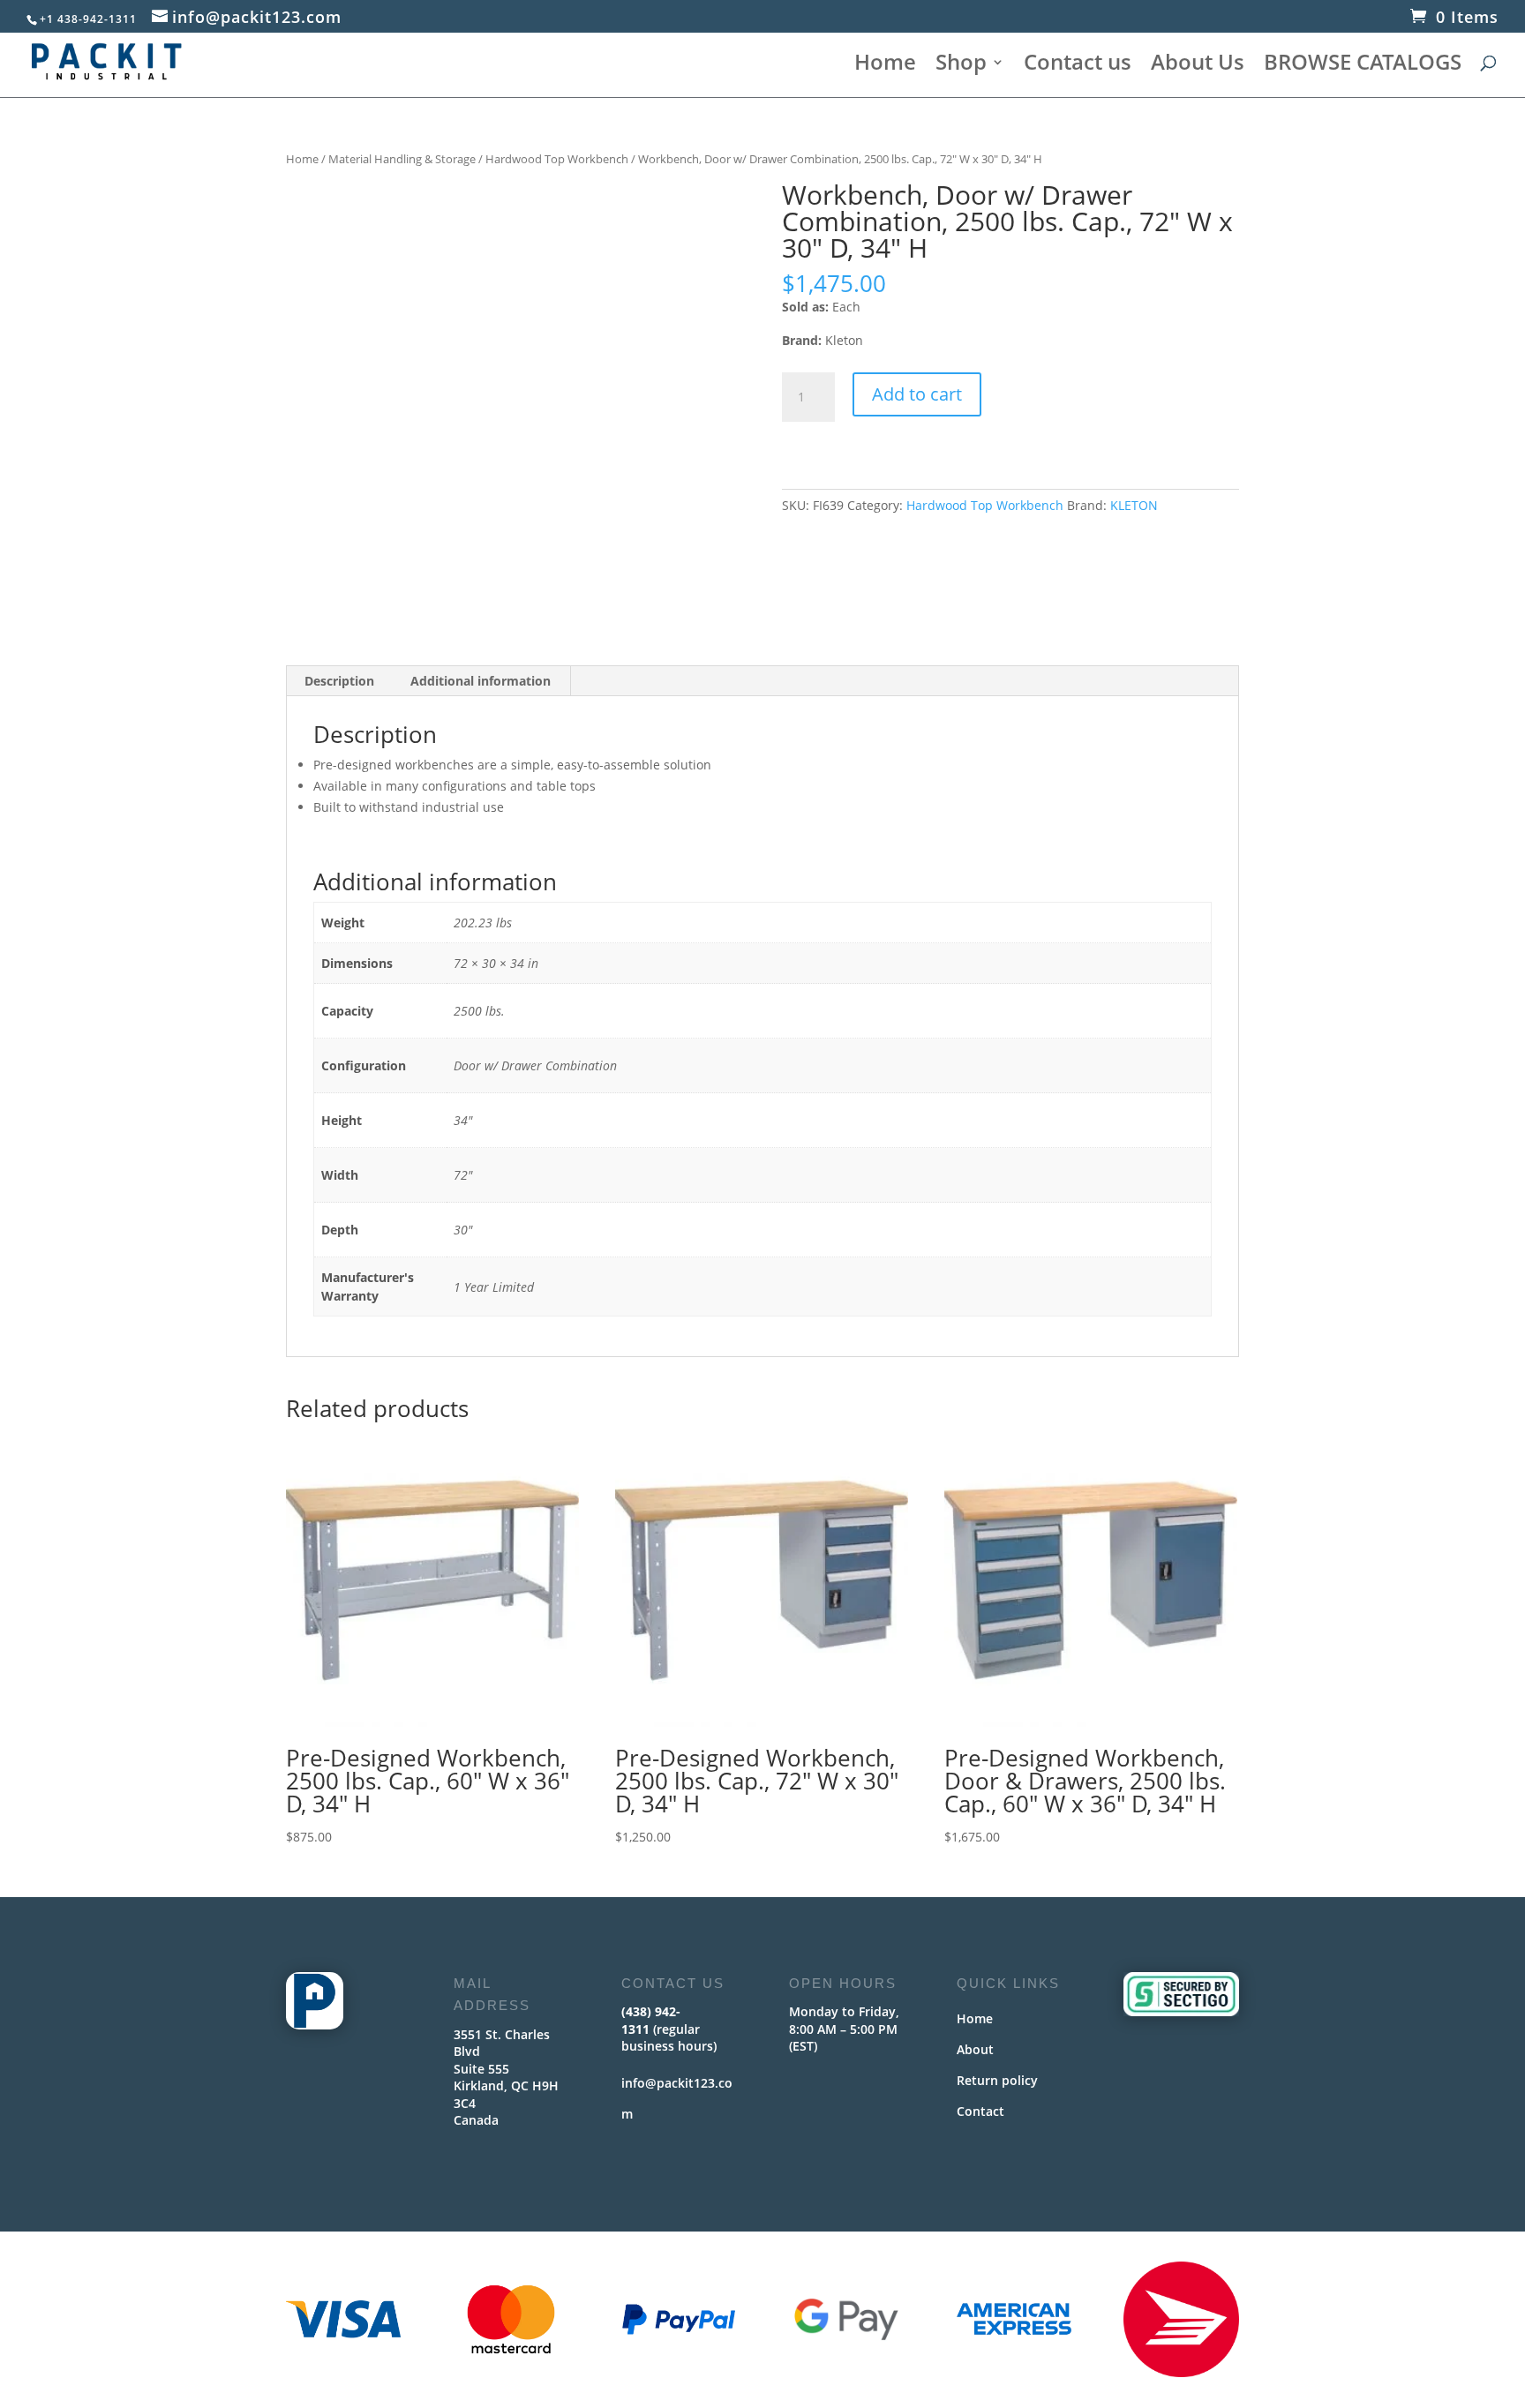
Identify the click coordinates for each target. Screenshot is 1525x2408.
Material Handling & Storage (402, 159)
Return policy (997, 2080)
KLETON (1134, 505)
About (975, 2049)
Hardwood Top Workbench (557, 159)
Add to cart (917, 394)
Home (885, 66)
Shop (961, 66)
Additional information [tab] (481, 681)
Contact (980, 2111)
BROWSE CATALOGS (1363, 66)
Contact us (1078, 66)
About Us (1198, 66)
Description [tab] (339, 681)
